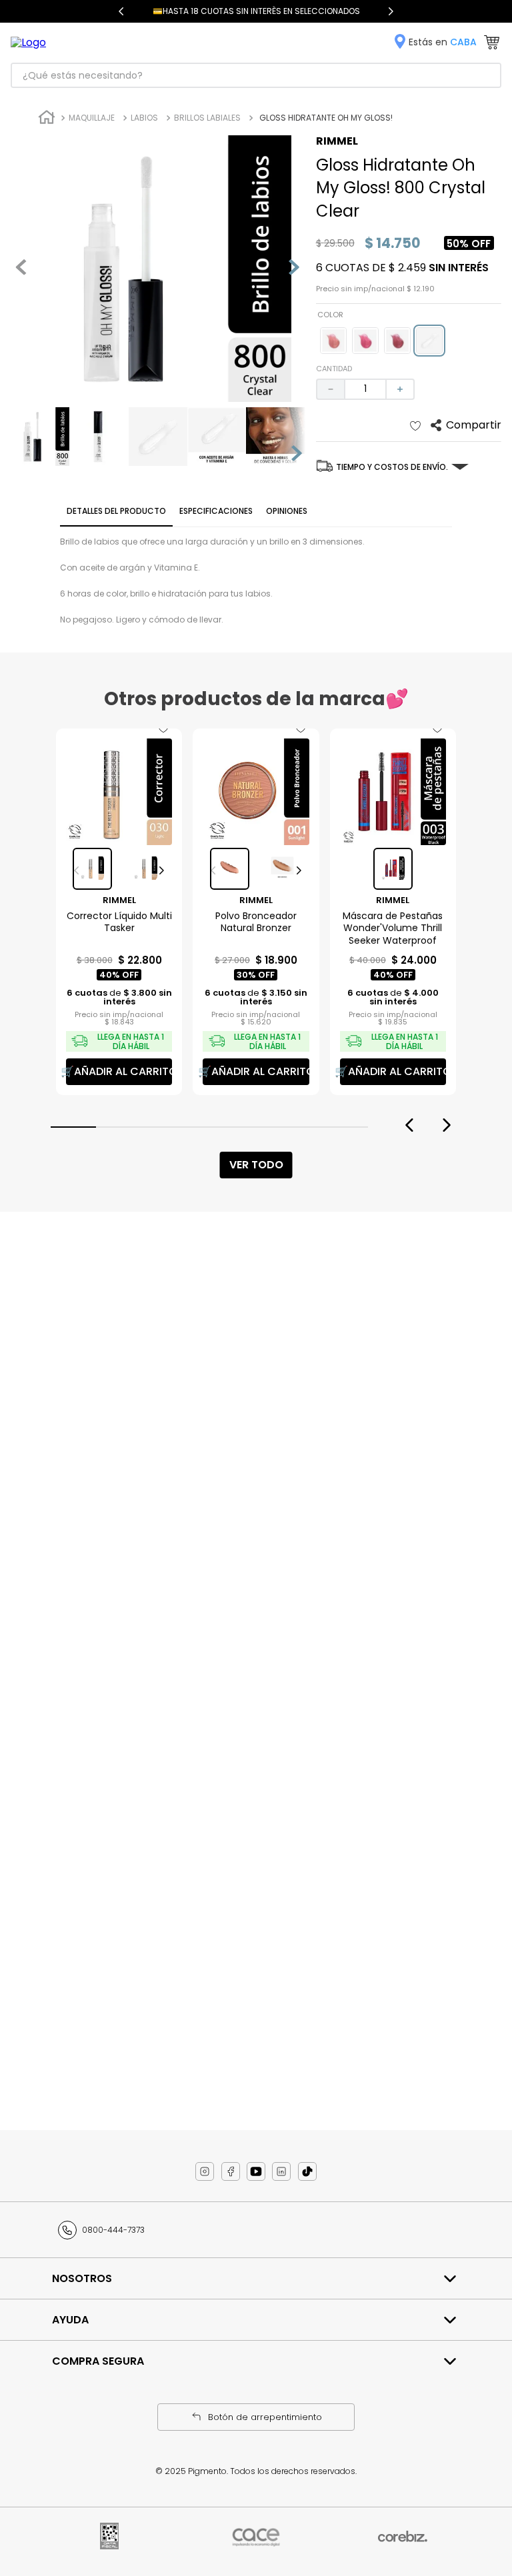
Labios (144, 118)
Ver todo (256, 1165)
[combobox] (256, 75)
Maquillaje (92, 118)
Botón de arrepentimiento (265, 2417)
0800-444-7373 (113, 2230)
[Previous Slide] (121, 11)
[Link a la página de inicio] (47, 119)
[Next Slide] (391, 11)
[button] (333, 341)
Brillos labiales (207, 118)
